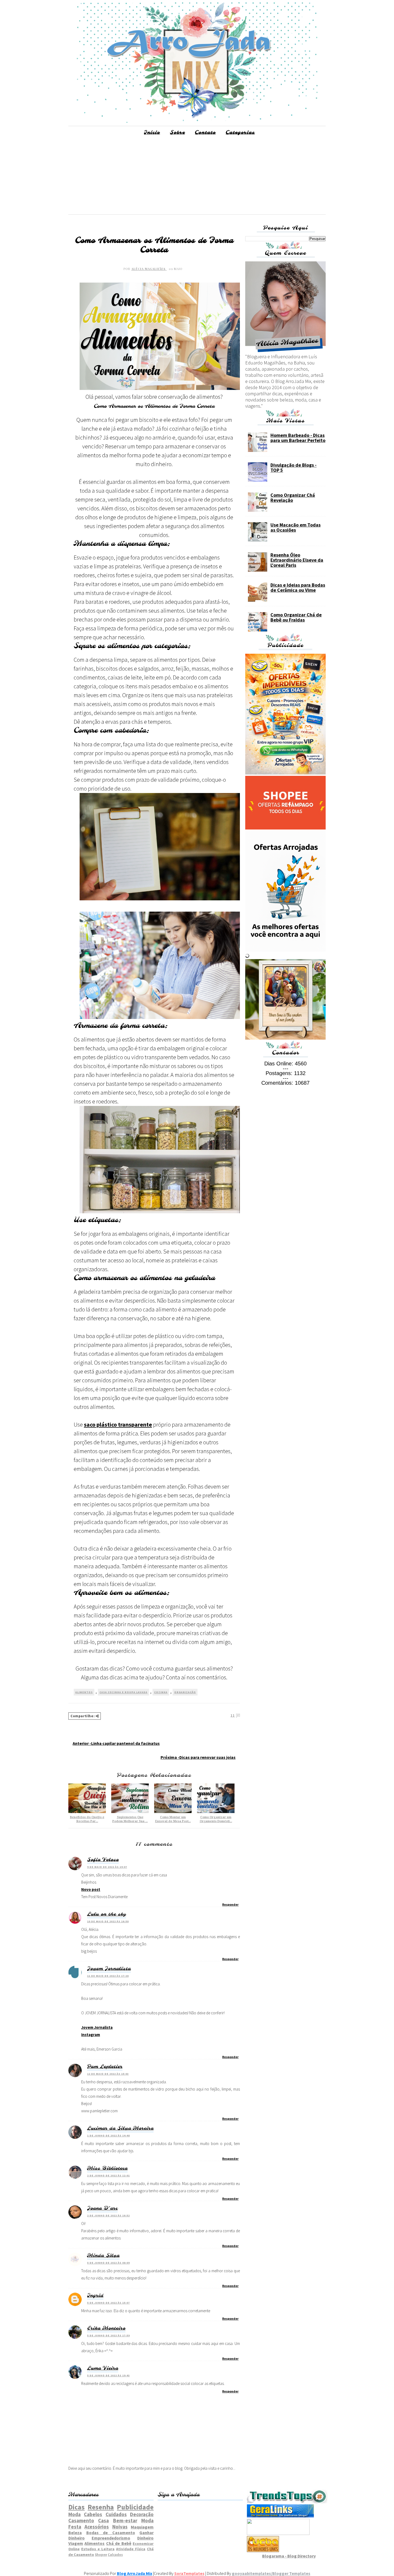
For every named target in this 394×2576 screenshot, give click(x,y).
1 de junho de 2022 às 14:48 (108, 2135)
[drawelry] (285, 1038)
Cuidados (116, 2514)
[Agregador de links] (280, 2516)
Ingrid (95, 2296)
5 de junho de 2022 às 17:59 (108, 2335)
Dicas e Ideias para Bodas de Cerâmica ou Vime (298, 587)
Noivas (120, 2527)
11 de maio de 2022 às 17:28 (108, 1976)
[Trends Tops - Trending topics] (287, 2502)
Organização (185, 1692)
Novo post (91, 1889)
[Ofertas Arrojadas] (285, 950)
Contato (205, 133)
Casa (103, 2520)
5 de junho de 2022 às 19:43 (108, 2375)
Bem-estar (125, 2520)
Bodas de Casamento (111, 2533)
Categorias (240, 133)
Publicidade (135, 2507)
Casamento (81, 2520)
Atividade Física (131, 2549)
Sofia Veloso (103, 1860)
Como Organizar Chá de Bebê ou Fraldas (296, 617)
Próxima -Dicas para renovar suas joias (198, 1757)
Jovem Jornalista (109, 1969)
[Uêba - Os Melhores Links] (263, 2551)
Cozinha (161, 1692)
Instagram (91, 2035)
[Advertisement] (197, 177)
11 (233, 1715)
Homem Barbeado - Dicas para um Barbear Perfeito (298, 438)
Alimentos (84, 1692)
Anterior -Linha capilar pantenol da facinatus (116, 1743)
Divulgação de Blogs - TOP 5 (293, 467)
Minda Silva (103, 2256)
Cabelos (93, 2514)
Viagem (76, 2543)
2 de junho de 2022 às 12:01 (108, 2175)
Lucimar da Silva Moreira (120, 2128)
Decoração (142, 2514)
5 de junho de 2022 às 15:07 (108, 2303)
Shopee (101, 2555)
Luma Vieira (103, 2368)
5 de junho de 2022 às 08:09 (108, 2263)
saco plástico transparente (118, 1424)
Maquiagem (142, 2527)
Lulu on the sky (107, 1914)
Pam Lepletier (105, 2067)
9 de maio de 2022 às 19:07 (107, 1867)
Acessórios (97, 2527)
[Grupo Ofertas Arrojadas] (285, 773)
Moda (75, 2514)
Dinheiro (145, 2538)
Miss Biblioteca (107, 2168)
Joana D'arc (102, 2208)
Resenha (101, 2507)
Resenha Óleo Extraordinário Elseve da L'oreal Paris (297, 560)
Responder (230, 1904)
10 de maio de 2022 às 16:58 (108, 1921)
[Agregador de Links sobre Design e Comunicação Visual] (278, 2533)
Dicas (77, 2507)
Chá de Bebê (119, 2543)
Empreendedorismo (111, 2538)
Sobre (177, 133)
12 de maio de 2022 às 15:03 (108, 2074)
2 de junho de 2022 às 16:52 (108, 2215)
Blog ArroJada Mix (135, 2573)
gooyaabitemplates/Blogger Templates (271, 2573)
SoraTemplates (189, 2573)
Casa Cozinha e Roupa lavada (123, 1692)
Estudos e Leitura (98, 2549)
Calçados (115, 2555)
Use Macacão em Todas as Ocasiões (295, 527)
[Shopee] (285, 828)
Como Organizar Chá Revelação (293, 498)
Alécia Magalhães (149, 269)
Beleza (75, 2533)
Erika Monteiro (106, 2328)
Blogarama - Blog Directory (289, 2556)
